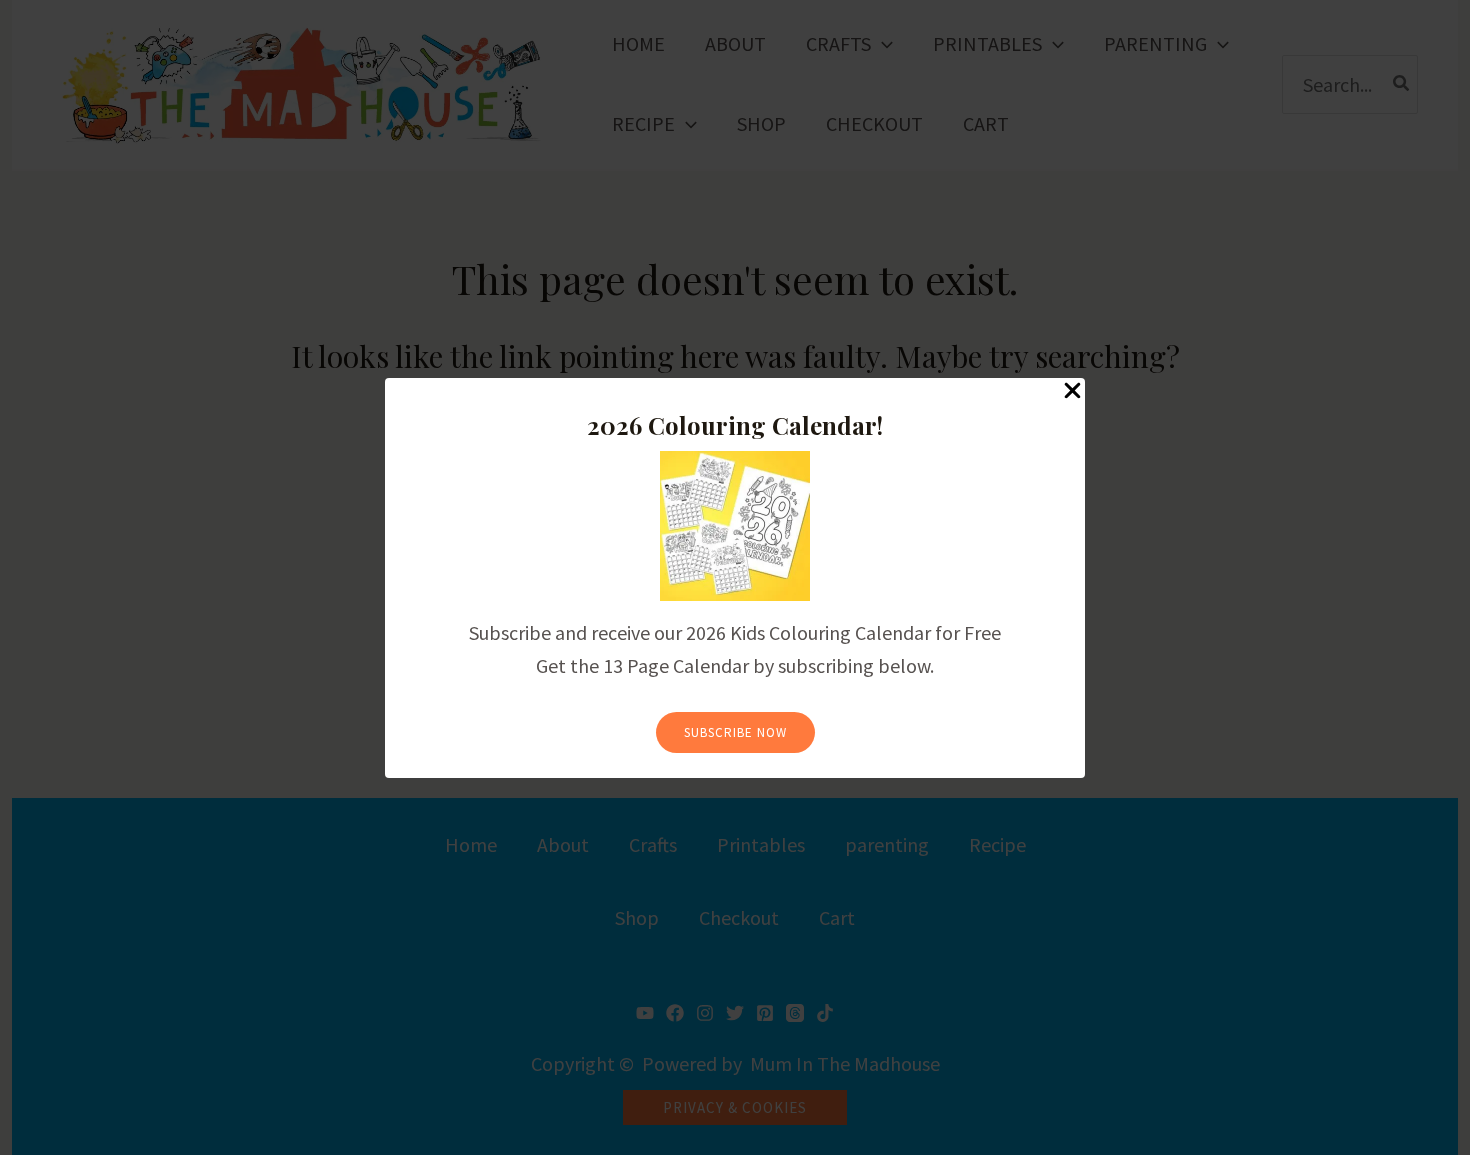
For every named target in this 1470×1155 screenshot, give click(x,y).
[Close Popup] (1072, 391)
